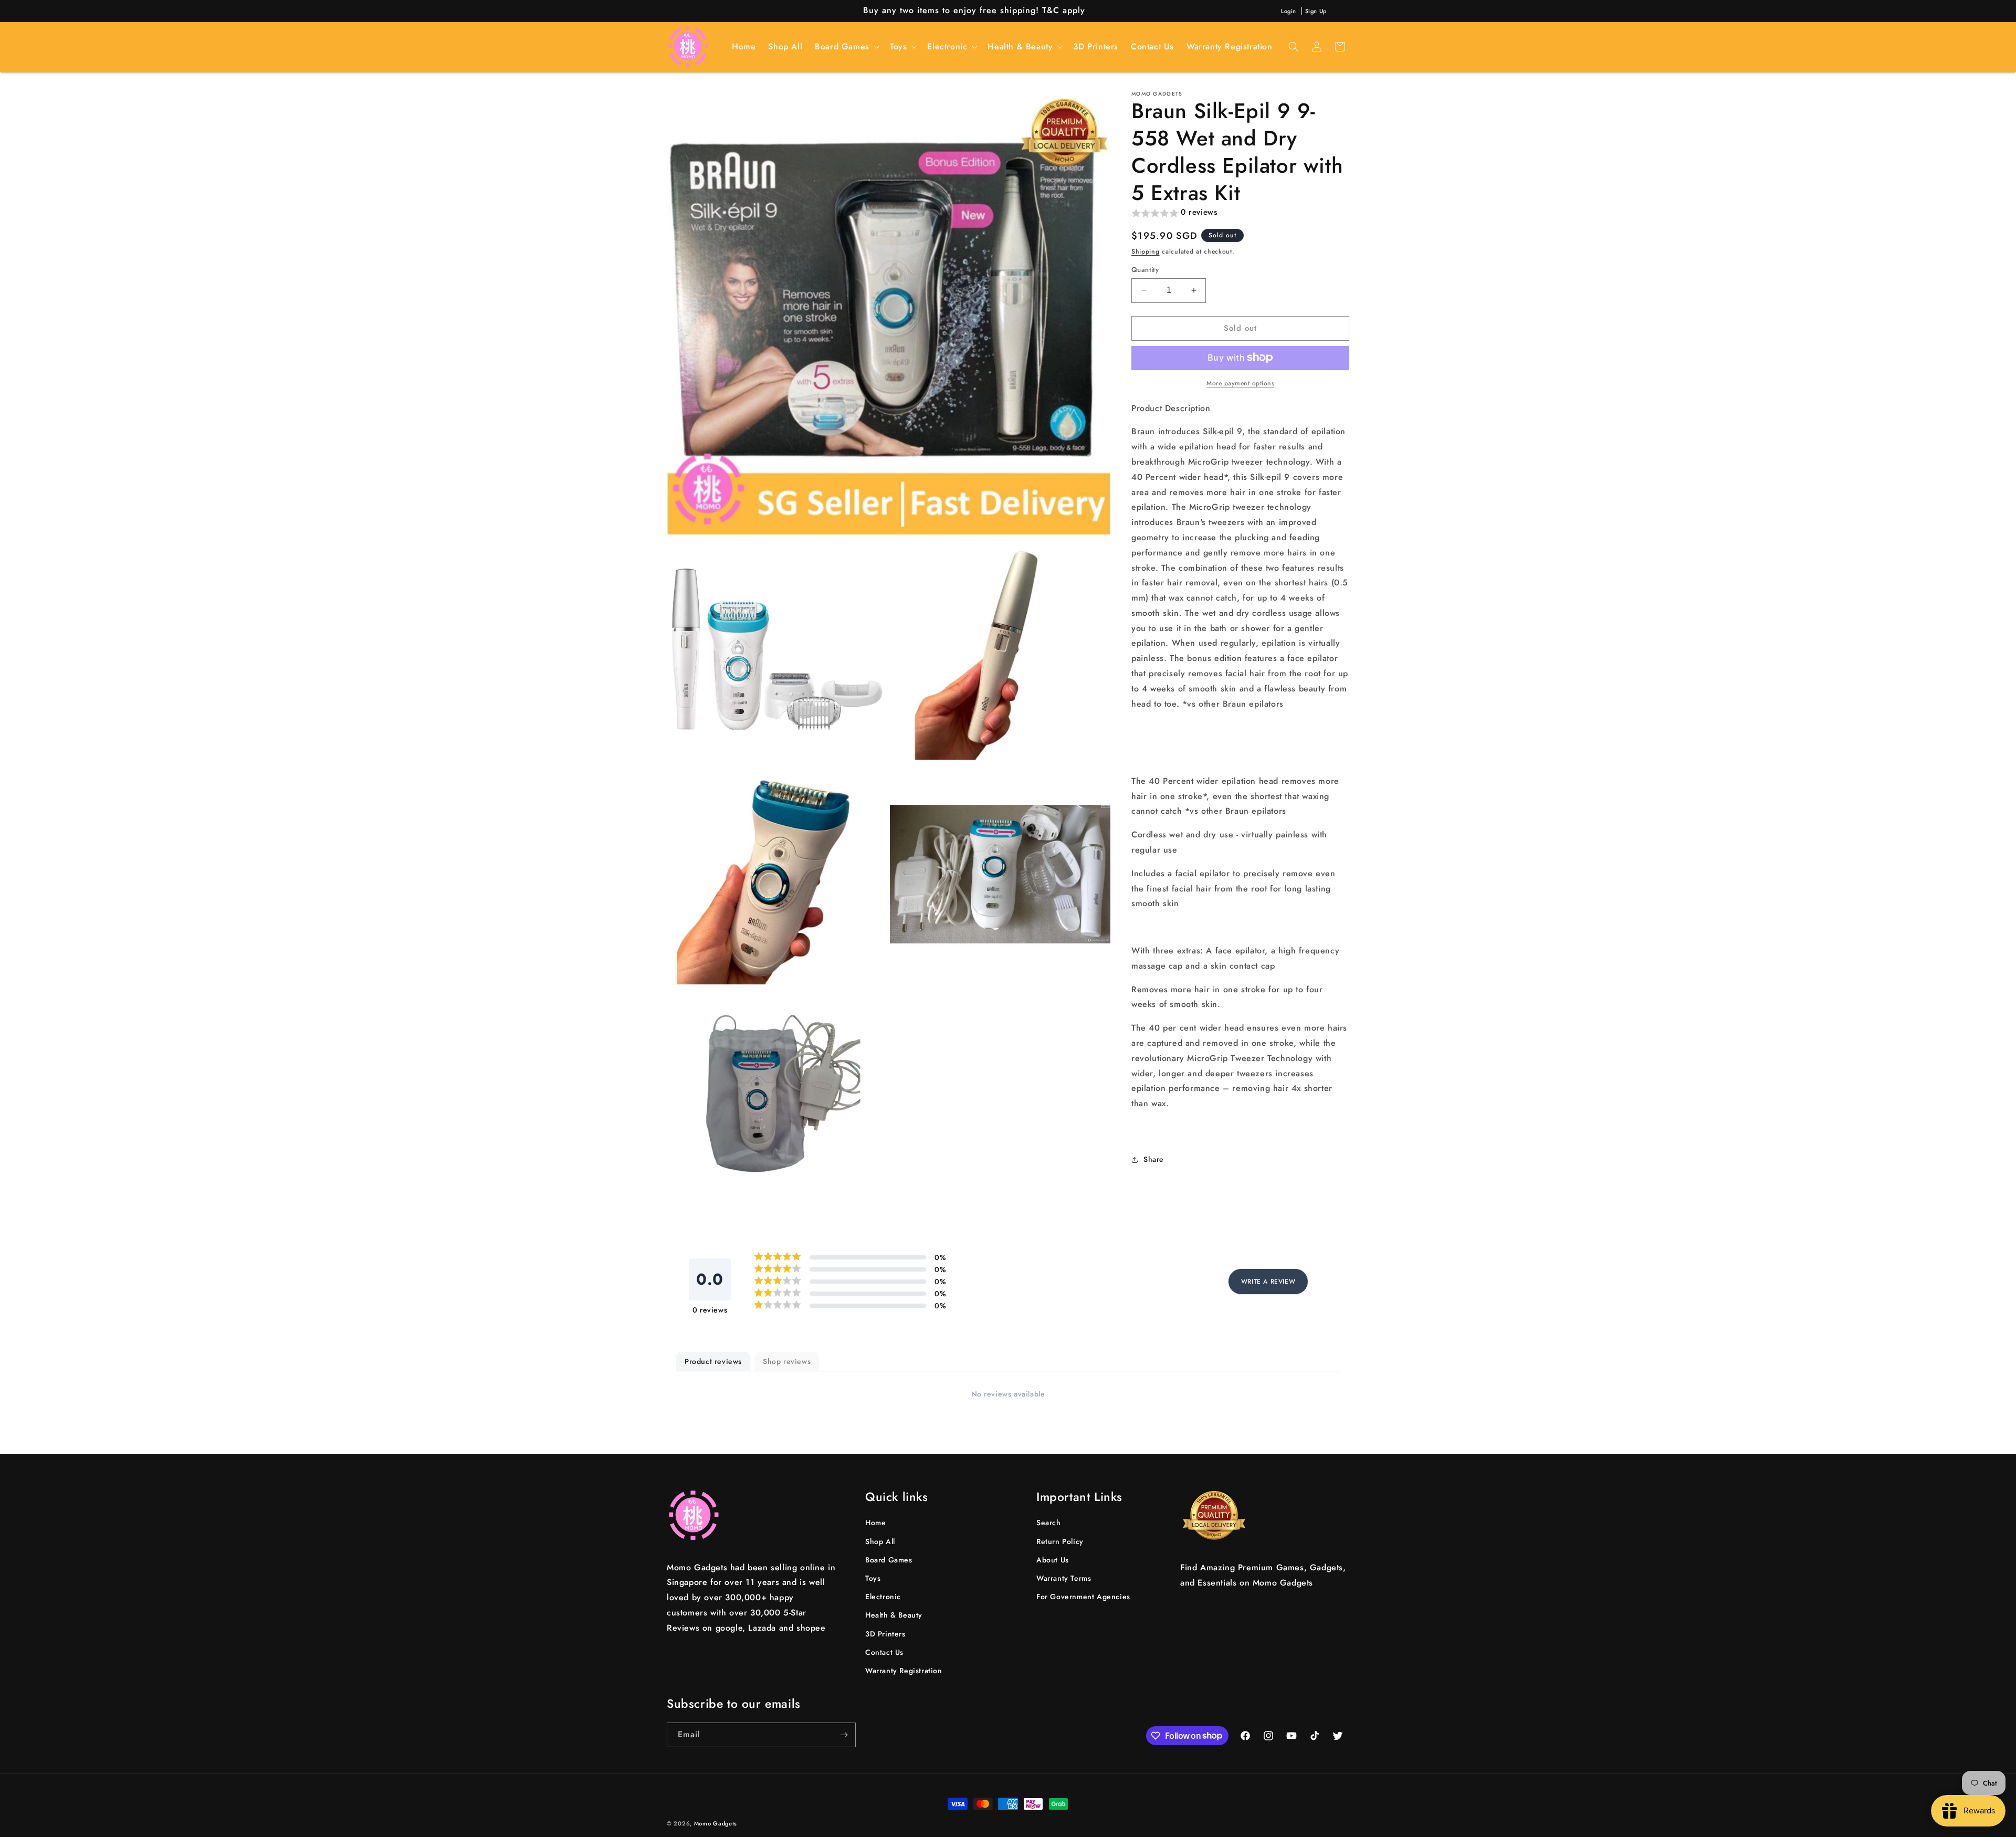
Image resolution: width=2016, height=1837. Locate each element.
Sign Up (1316, 11)
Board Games (889, 1560)
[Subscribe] (844, 1735)
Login (1289, 11)
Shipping (1146, 251)
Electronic (883, 1597)
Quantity (1145, 270)
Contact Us (884, 1652)
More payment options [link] (1240, 383)
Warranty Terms (1064, 1579)
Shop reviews (787, 1361)
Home (875, 1523)
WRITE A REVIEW (1268, 1282)
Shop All (880, 1541)
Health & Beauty (894, 1615)
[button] (846, 47)
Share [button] (1154, 1159)
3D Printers (885, 1634)
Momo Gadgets (716, 1823)
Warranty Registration (904, 1671)
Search (1049, 1523)
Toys (873, 1579)
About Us (1053, 1560)
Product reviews (713, 1361)
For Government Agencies (1083, 1597)
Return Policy (1060, 1541)
